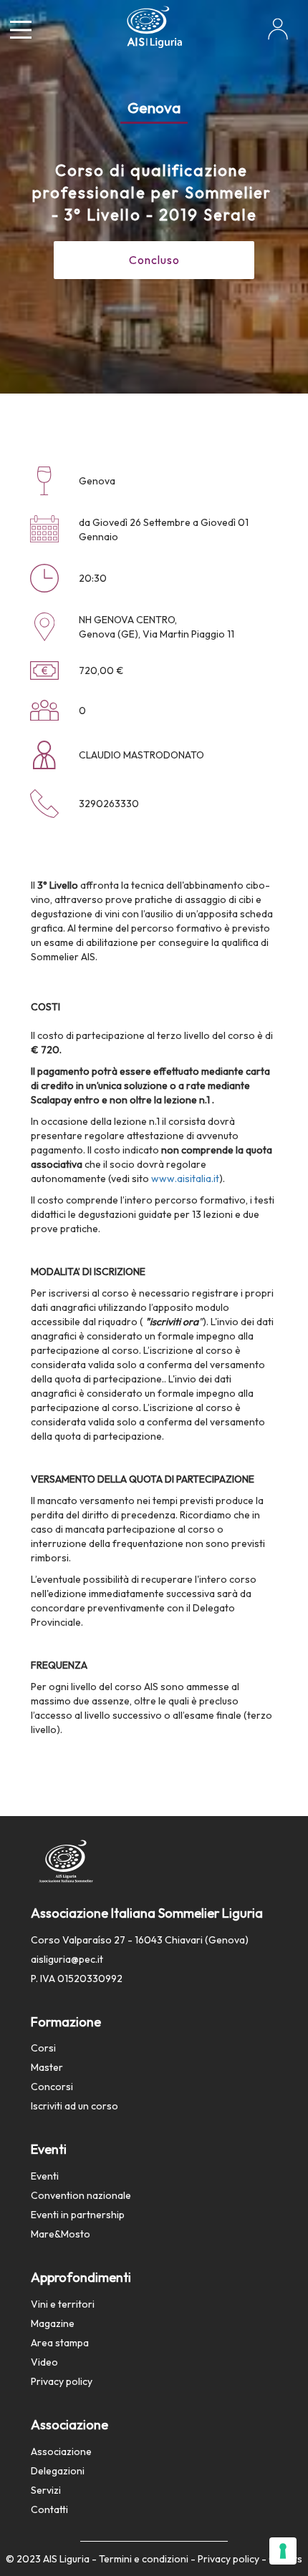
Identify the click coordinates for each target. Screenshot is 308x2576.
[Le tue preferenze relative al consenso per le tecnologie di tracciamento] (283, 2551)
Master (47, 2067)
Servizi (46, 2490)
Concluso (154, 260)
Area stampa (60, 2343)
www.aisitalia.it (185, 1179)
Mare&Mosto (61, 2234)
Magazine (53, 2323)
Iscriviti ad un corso (74, 2106)
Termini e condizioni (144, 2559)
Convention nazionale (81, 2195)
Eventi (45, 2176)
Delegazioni (58, 2471)
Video (44, 2362)
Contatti (49, 2509)
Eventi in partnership (78, 2215)
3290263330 (109, 804)
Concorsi (52, 2087)
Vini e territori (63, 2304)
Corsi (43, 2048)
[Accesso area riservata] (278, 34)
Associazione (61, 2451)
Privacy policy (62, 2381)
